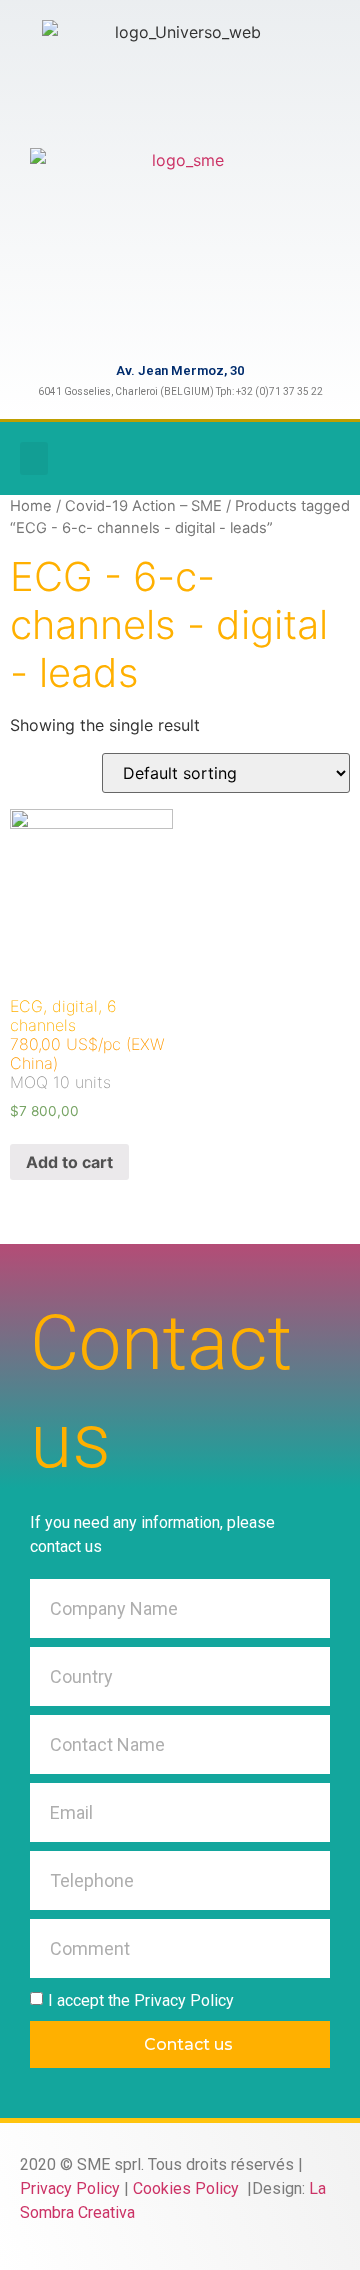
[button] (34, 458)
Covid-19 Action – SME (143, 506)
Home (31, 506)
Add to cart (69, 1162)
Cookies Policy (188, 2188)
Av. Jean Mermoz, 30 (180, 370)
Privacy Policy (70, 2188)
